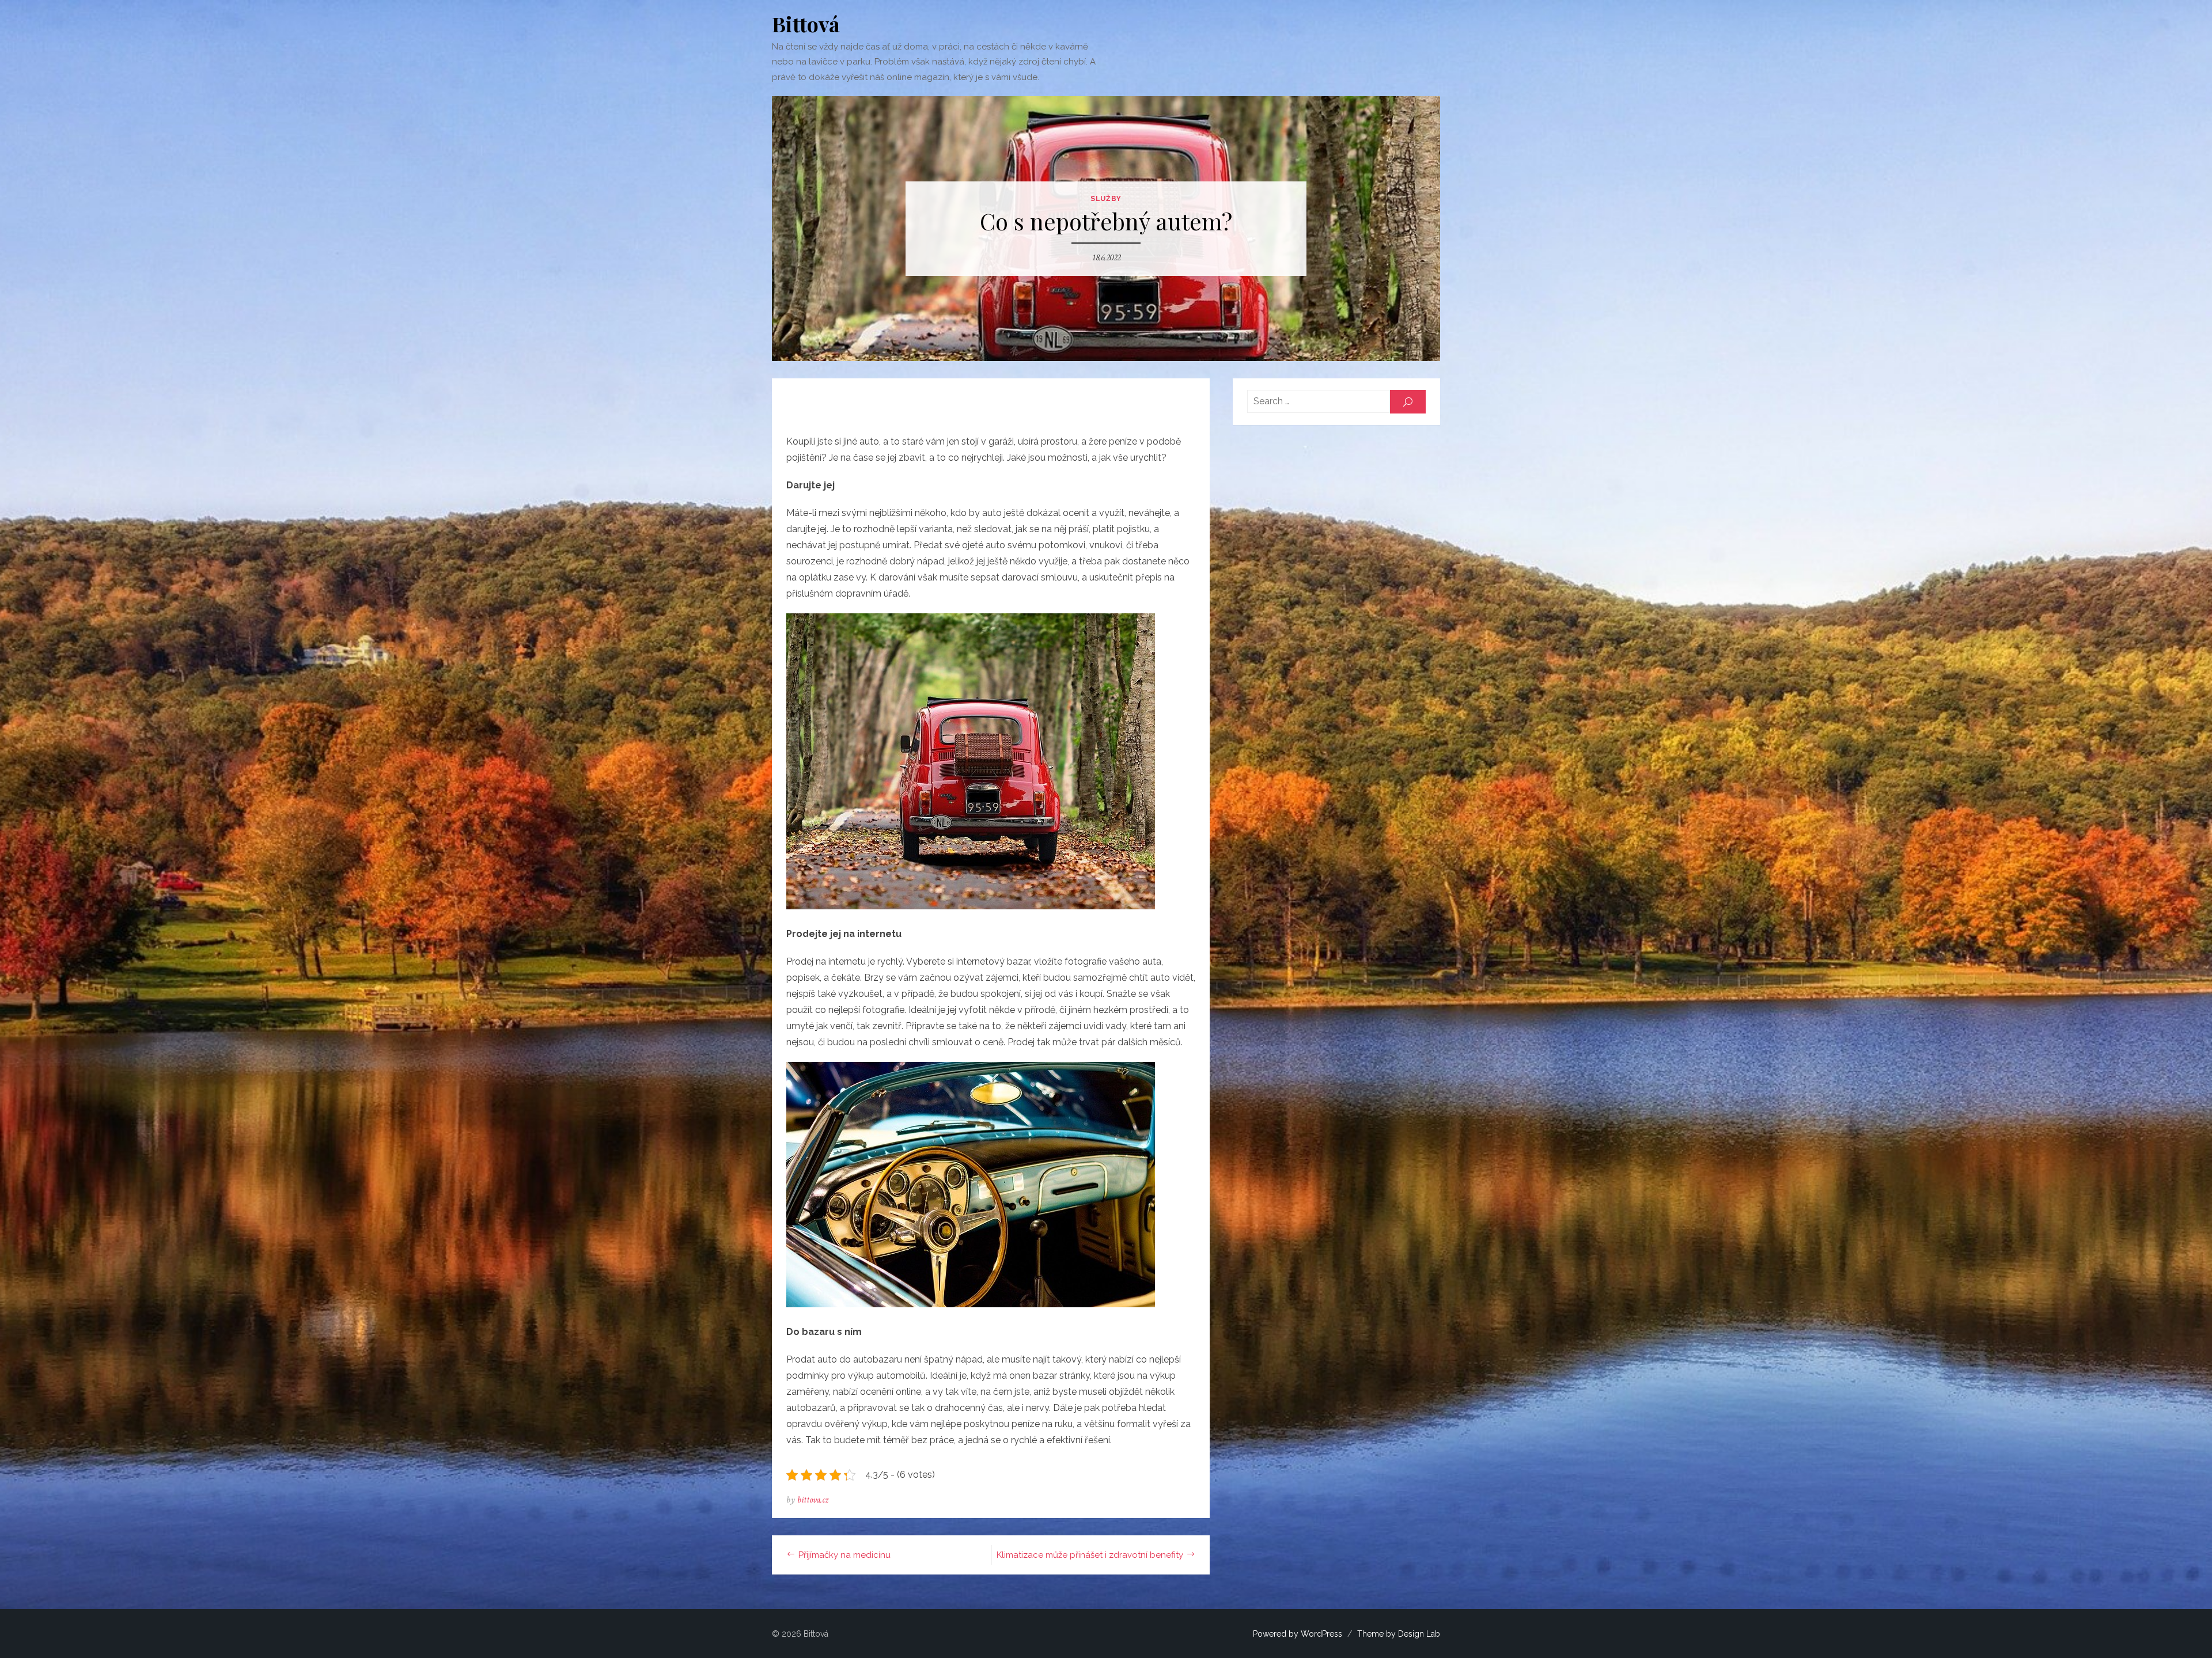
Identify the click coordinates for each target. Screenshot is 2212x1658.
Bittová (806, 24)
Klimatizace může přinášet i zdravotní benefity (1090, 1555)
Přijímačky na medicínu (844, 1555)
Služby (1106, 199)
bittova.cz (813, 1500)
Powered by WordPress (1298, 1634)
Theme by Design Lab (1399, 1634)
